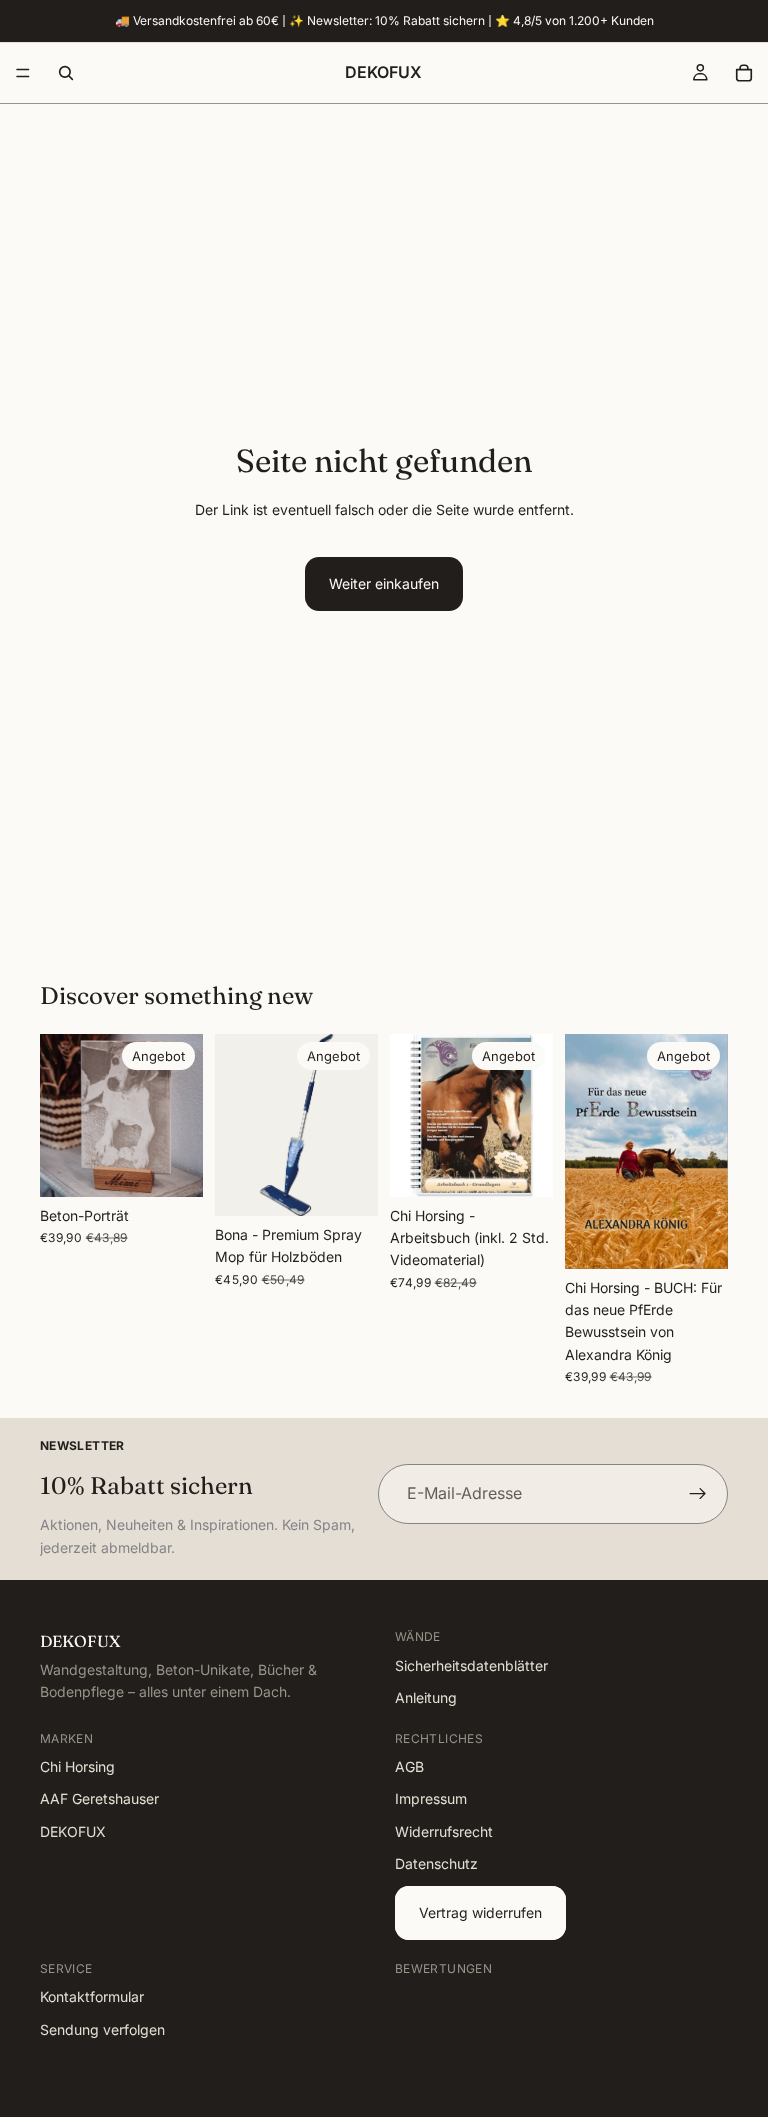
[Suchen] (66, 73)
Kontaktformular (92, 1997)
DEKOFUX (73, 1831)
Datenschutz (436, 1863)
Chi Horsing (77, 1766)
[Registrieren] (698, 1494)
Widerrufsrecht (444, 1831)
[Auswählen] (172, 1166)
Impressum (431, 1799)
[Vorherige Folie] (62, 1115)
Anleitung (426, 1697)
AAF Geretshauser (99, 1799)
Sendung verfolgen (102, 2029)
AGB (409, 1766)
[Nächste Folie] (181, 1115)
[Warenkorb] (744, 73)
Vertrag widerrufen (480, 1912)
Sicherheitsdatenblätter (471, 1665)
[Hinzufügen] (347, 1185)
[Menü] (23, 73)
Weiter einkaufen (384, 583)
